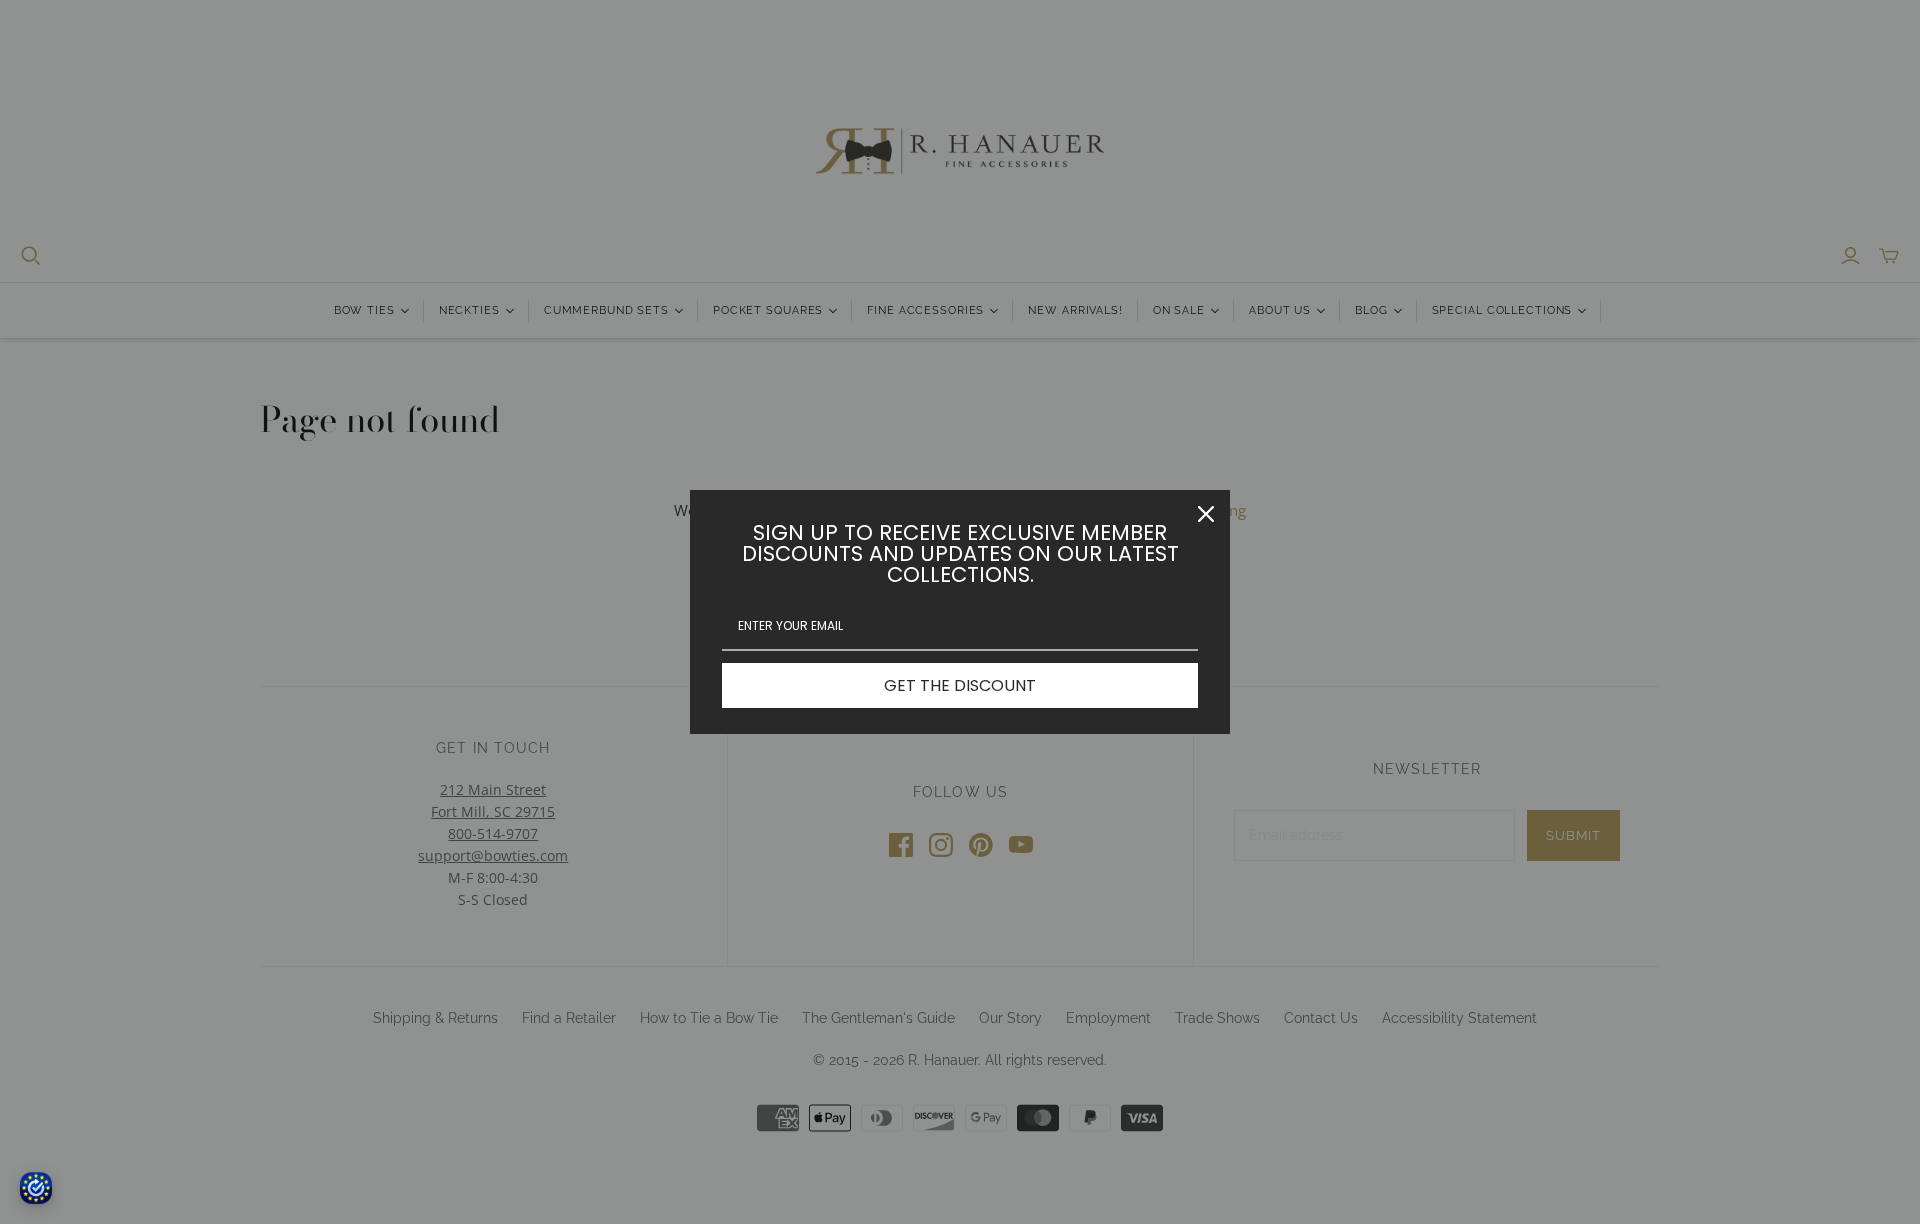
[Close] (1206, 514)
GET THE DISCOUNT (960, 685)
